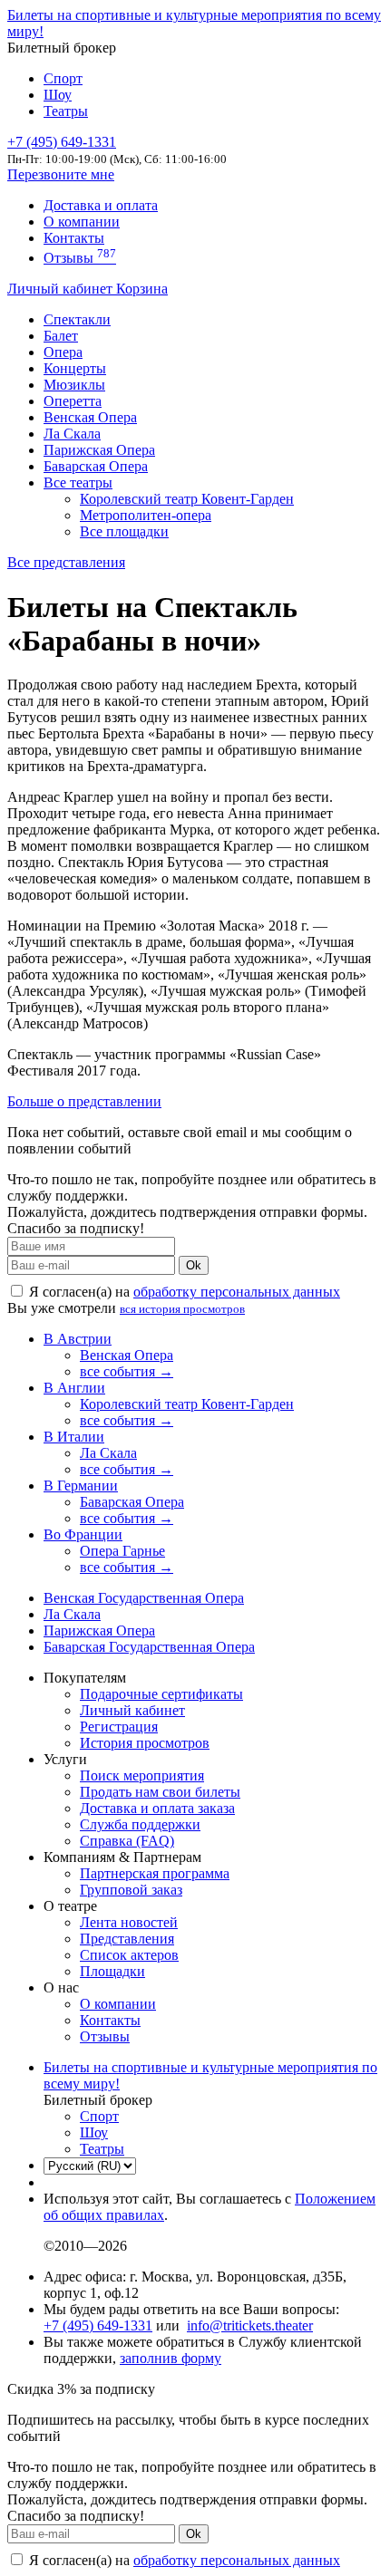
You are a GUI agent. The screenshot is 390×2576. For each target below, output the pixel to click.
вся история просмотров (182, 1309)
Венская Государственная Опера (144, 1598)
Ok (194, 1265)
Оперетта (73, 401)
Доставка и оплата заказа (157, 1808)
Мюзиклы (74, 385)
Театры (66, 111)
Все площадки (124, 531)
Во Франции (83, 1534)
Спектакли (77, 319)
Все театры (78, 482)
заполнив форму (171, 2358)
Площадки (112, 1971)
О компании (82, 222)
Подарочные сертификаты (161, 1694)
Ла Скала (72, 434)
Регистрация (119, 1727)
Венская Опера (90, 417)
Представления (127, 1939)
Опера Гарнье (122, 1551)
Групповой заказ (131, 1890)
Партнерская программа (155, 1873)
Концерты (75, 368)
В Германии (81, 1486)
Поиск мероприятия (142, 1775)
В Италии (74, 1437)
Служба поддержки (140, 1824)
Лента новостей (129, 1922)
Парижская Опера (99, 450)
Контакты (74, 238)
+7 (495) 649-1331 (98, 2325)
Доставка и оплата (101, 205)
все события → (127, 1371)
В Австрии (78, 1339)
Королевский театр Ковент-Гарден (187, 499)
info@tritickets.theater (250, 2325)
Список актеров (129, 1955)
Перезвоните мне (61, 174)
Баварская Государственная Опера (149, 1647)
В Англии (74, 1388)
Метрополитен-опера (146, 515)
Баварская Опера (96, 466)
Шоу (58, 95)
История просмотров (145, 1743)
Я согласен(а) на (183, 1292)
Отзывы (80, 258)
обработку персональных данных (237, 1292)
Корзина (142, 289)
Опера (63, 352)
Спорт (63, 78)
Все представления (66, 562)
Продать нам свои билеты (160, 1792)
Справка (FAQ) (127, 1841)
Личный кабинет (62, 289)
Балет (61, 336)
